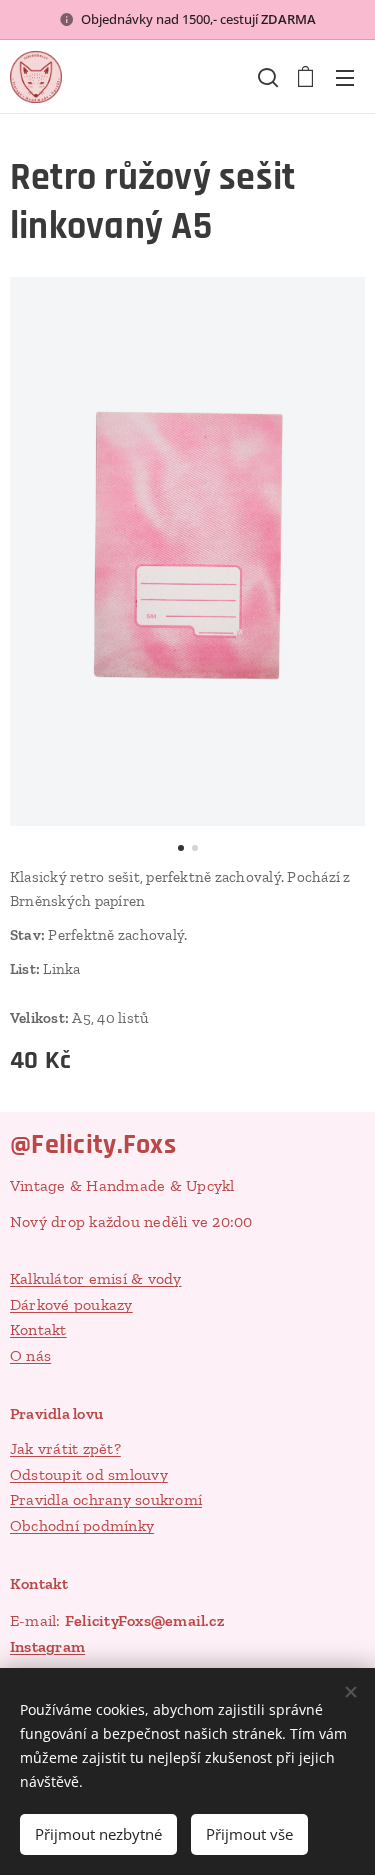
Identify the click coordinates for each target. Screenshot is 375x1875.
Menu (345, 77)
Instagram (47, 1646)
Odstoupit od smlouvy (89, 1474)
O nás (30, 1355)
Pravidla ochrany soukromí (106, 1499)
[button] (266, 77)
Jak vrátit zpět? (65, 1448)
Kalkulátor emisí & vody (96, 1278)
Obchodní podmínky (82, 1525)
